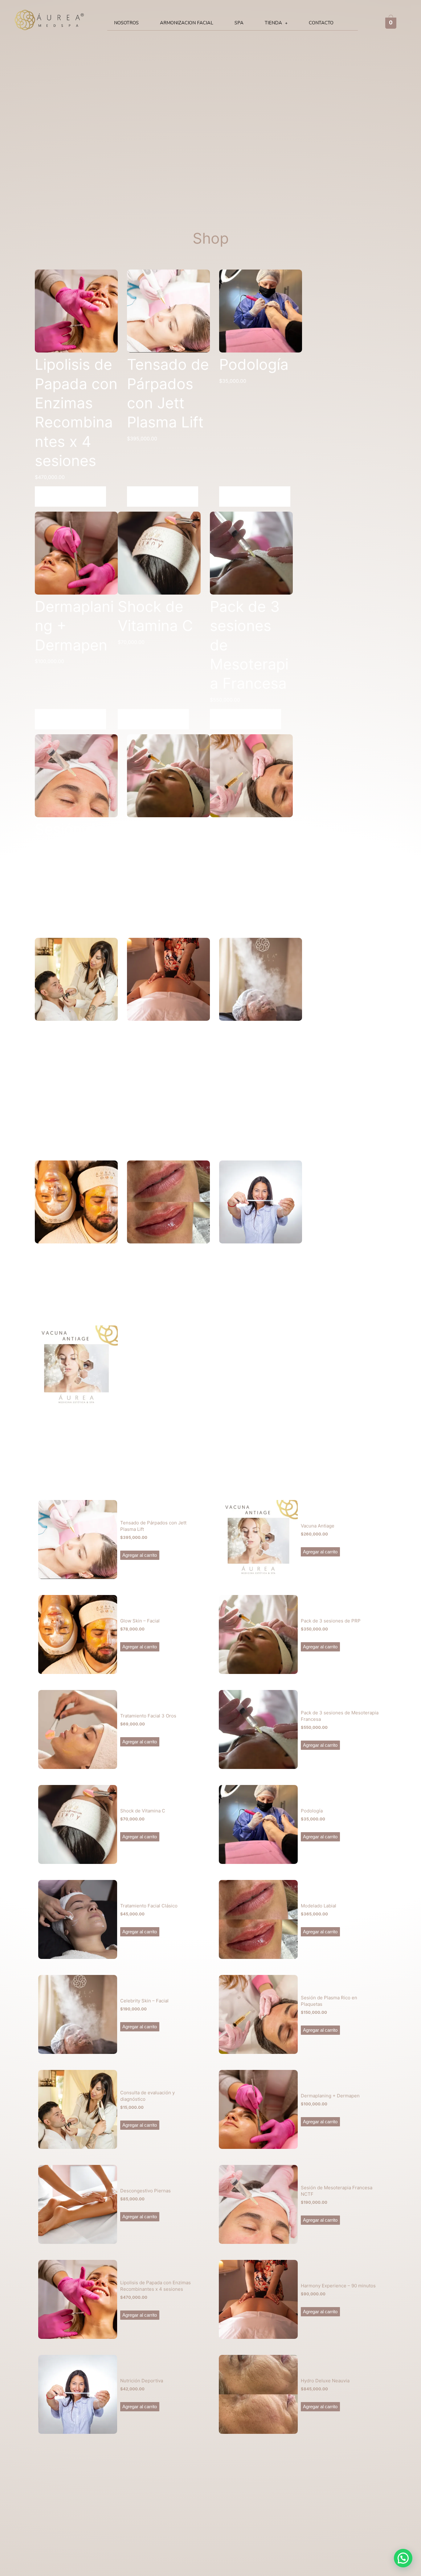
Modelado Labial (319, 1906)
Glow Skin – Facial (140, 1621)
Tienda (273, 23)
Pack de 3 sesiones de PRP (331, 1621)
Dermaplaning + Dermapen (330, 2096)
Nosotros (126, 23)
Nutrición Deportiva (142, 2381)
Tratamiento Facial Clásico (149, 1906)
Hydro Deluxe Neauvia (325, 2381)
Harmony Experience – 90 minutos (338, 2286)
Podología (312, 1811)
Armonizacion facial (187, 23)
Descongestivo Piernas (145, 2191)
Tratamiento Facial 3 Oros (148, 1716)
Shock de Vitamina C (143, 1811)
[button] (276, 23)
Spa (239, 23)
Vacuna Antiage (318, 1526)
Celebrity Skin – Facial (144, 2001)
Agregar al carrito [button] (70, 497)
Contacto (321, 23)
